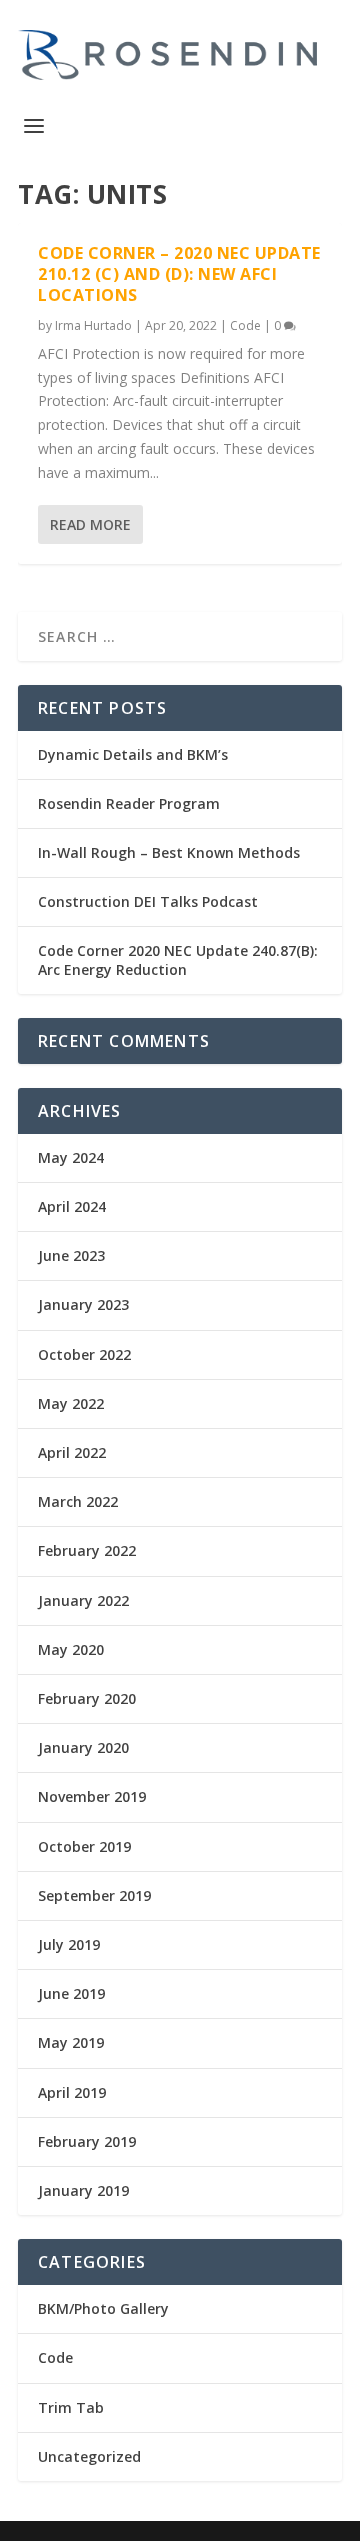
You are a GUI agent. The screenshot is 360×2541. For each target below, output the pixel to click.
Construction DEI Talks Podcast (148, 901)
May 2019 (71, 2042)
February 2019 (87, 2141)
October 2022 (84, 1354)
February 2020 (87, 1698)
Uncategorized (89, 2456)
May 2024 (71, 1157)
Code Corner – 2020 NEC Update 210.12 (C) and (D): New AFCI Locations (179, 274)
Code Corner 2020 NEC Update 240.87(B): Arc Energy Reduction (178, 959)
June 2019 (71, 1993)
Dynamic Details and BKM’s (133, 754)
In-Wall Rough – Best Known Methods (169, 852)
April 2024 (72, 1206)
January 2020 (83, 1747)
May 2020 (71, 1649)
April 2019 (72, 2092)
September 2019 (94, 1895)
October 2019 (84, 1846)
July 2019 (69, 1944)
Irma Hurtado (93, 325)
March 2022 (78, 1501)
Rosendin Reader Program (129, 803)
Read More (90, 524)
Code (245, 325)
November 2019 (92, 1796)
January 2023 (83, 1304)
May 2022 (71, 1403)
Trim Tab (71, 2407)
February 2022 (87, 1550)
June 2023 (71, 1255)
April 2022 (72, 1452)
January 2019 (83, 2190)
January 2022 (83, 1600)
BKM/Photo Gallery (103, 2308)
